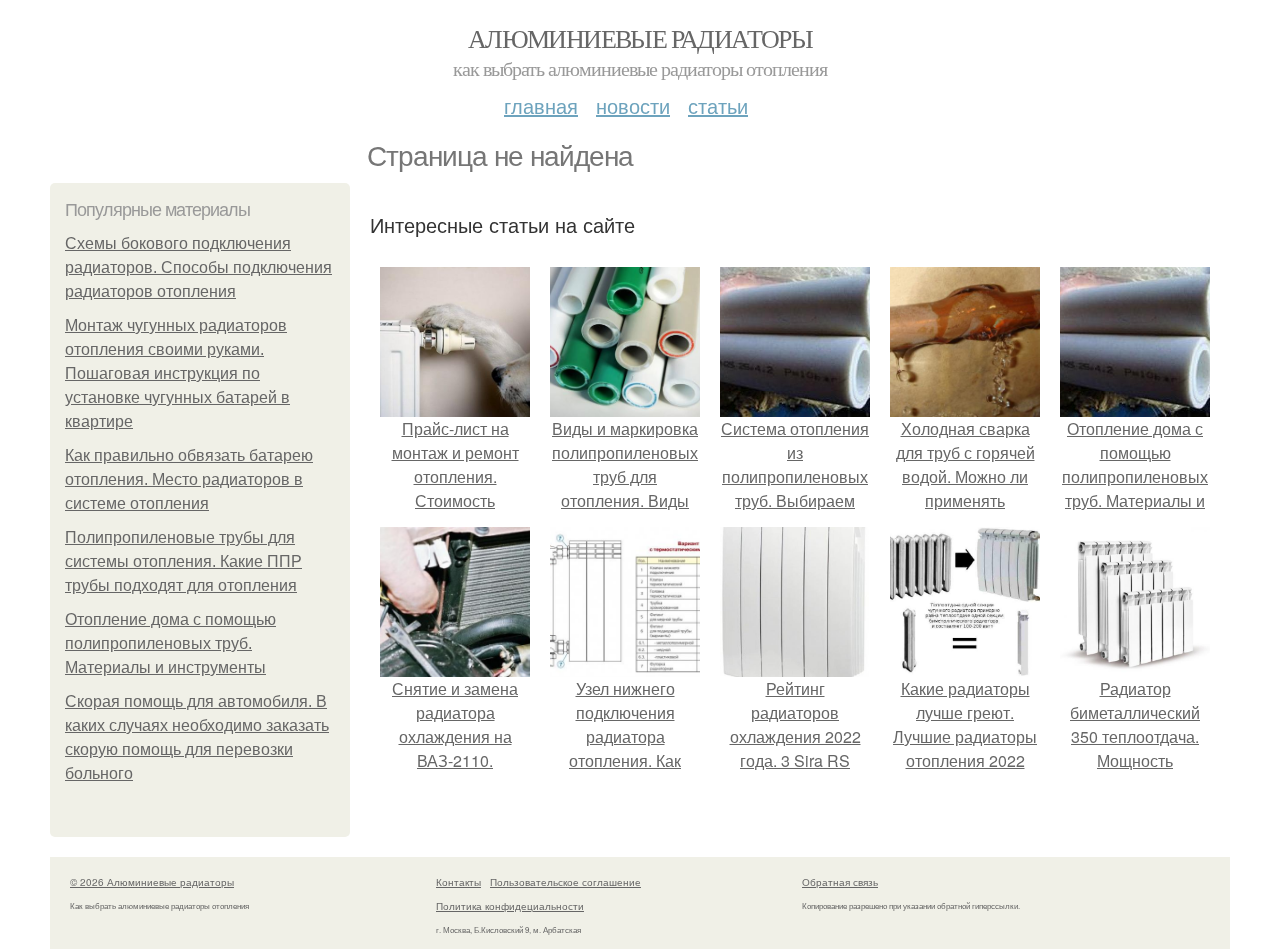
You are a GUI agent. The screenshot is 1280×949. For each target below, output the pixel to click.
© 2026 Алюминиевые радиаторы (152, 882)
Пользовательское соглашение (565, 882)
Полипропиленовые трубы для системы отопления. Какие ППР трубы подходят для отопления (183, 561)
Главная (541, 105)
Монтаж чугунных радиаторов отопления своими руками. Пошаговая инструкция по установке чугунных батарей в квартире (177, 373)
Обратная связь (840, 882)
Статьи (718, 105)
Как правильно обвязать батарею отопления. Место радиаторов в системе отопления (189, 479)
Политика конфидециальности (510, 906)
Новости (633, 105)
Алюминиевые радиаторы (640, 38)
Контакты (458, 882)
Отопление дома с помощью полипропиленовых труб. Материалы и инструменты (170, 643)
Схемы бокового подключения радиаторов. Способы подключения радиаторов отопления (198, 267)
